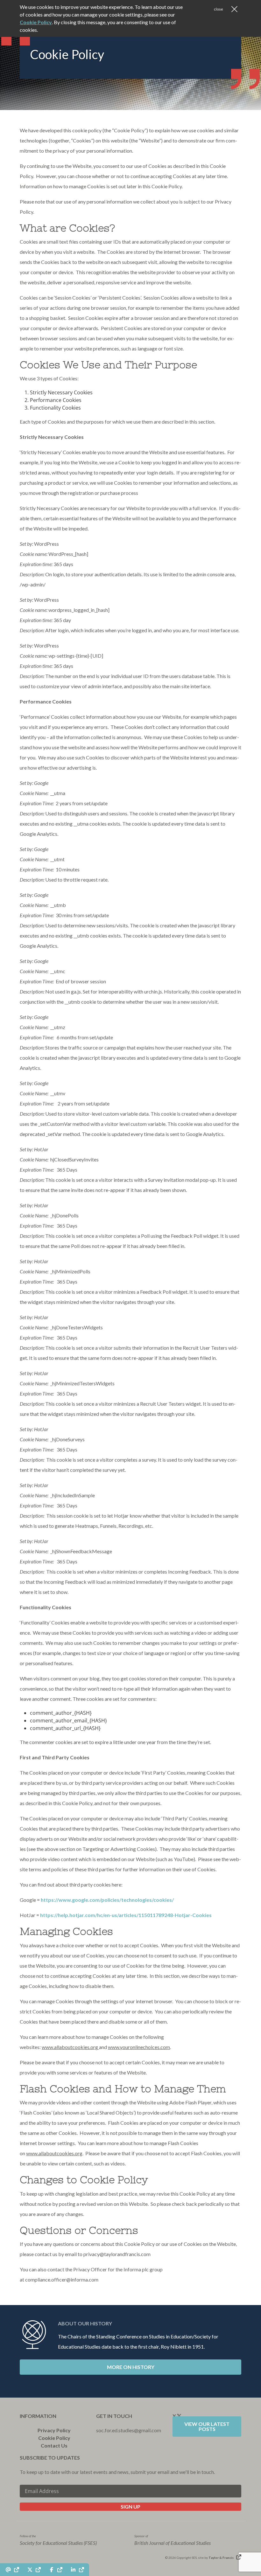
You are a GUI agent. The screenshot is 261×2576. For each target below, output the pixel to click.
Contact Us (54, 2445)
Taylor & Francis (221, 2558)
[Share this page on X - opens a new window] (34, 2570)
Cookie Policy (54, 2438)
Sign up (130, 2507)
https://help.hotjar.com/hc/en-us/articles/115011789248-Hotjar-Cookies (126, 1915)
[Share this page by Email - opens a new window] (12, 2570)
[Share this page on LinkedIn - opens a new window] (77, 2570)
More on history (131, 2367)
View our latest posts (207, 2426)
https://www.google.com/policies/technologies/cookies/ (107, 1900)
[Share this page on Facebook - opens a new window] (55, 2570)
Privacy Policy (54, 2430)
